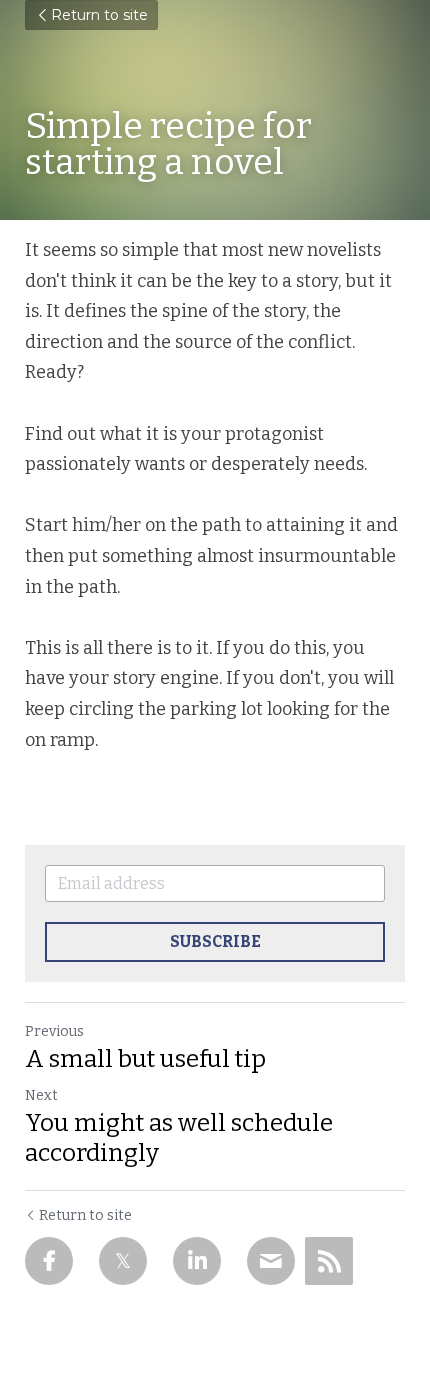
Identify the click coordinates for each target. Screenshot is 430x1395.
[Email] (271, 1261)
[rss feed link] (329, 1261)
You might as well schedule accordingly (179, 1138)
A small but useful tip (145, 1059)
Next (41, 1095)
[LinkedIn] (197, 1261)
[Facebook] (49, 1261)
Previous (54, 1031)
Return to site (99, 15)
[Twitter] (123, 1261)
